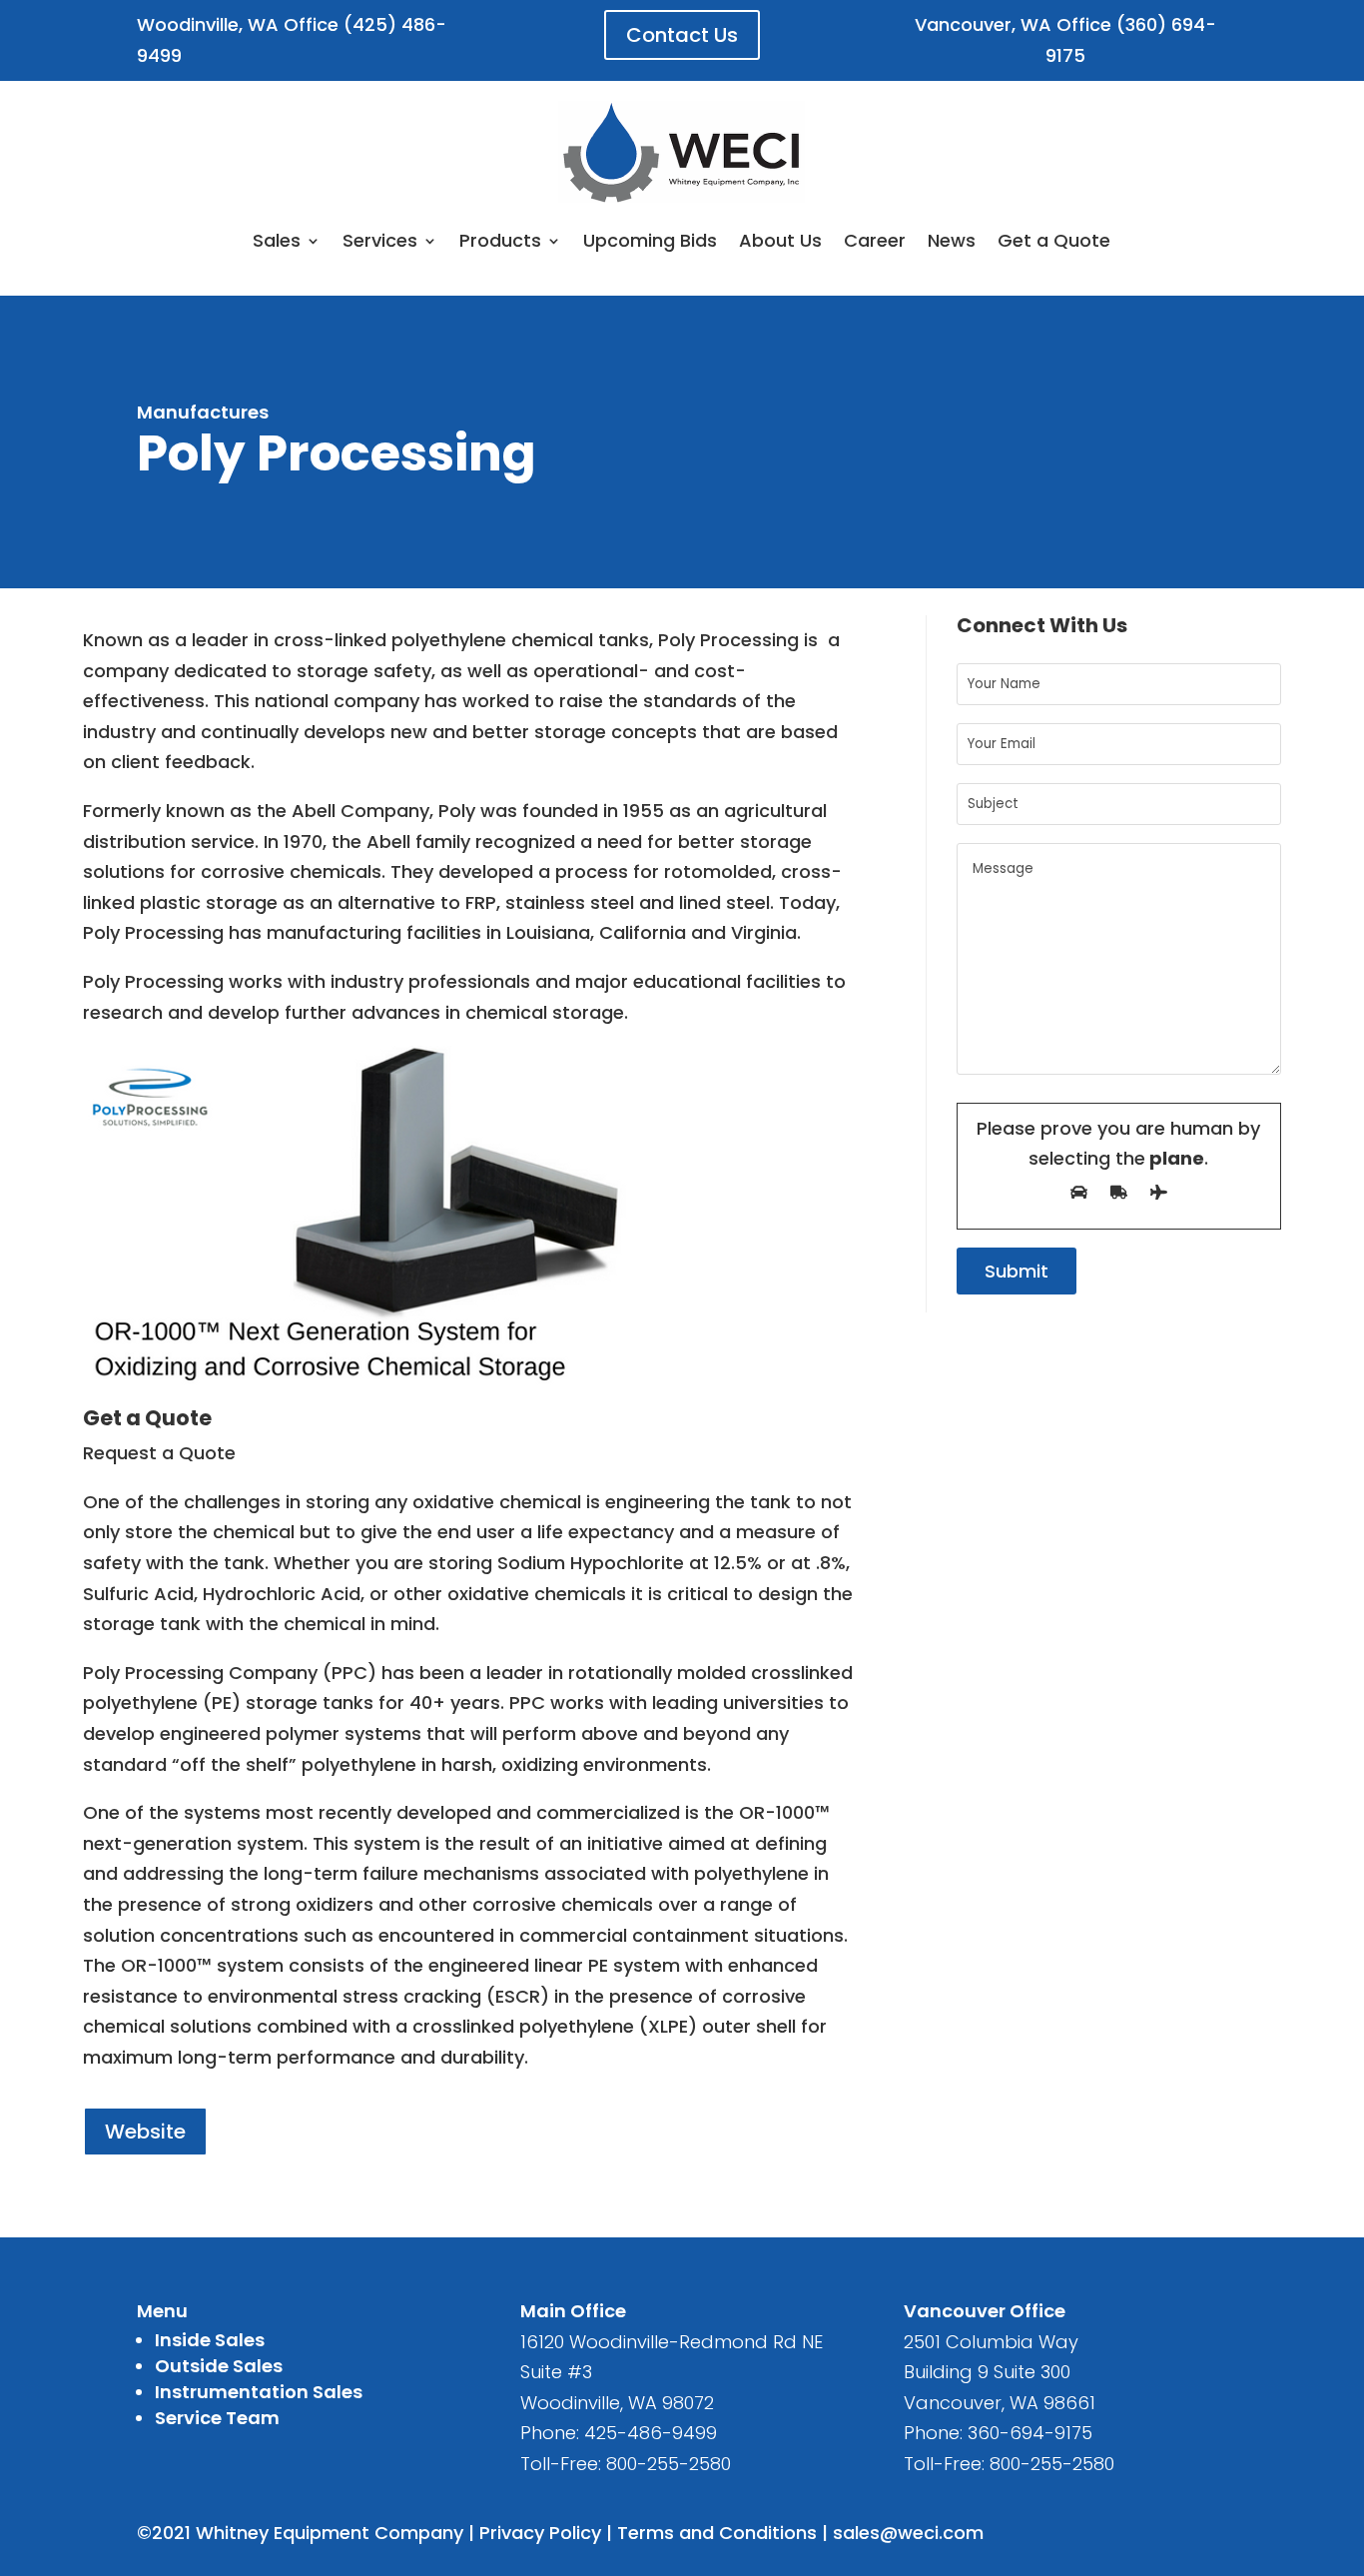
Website (145, 2132)
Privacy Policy (540, 2533)
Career (875, 240)
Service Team (217, 2418)
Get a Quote (1054, 240)
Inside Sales (210, 2340)
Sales (277, 240)
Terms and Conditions (717, 2533)
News (952, 240)
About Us (780, 240)
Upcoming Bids (650, 240)
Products (500, 240)
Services (380, 240)
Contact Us (682, 35)
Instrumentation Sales (259, 2392)
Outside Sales (219, 2366)
